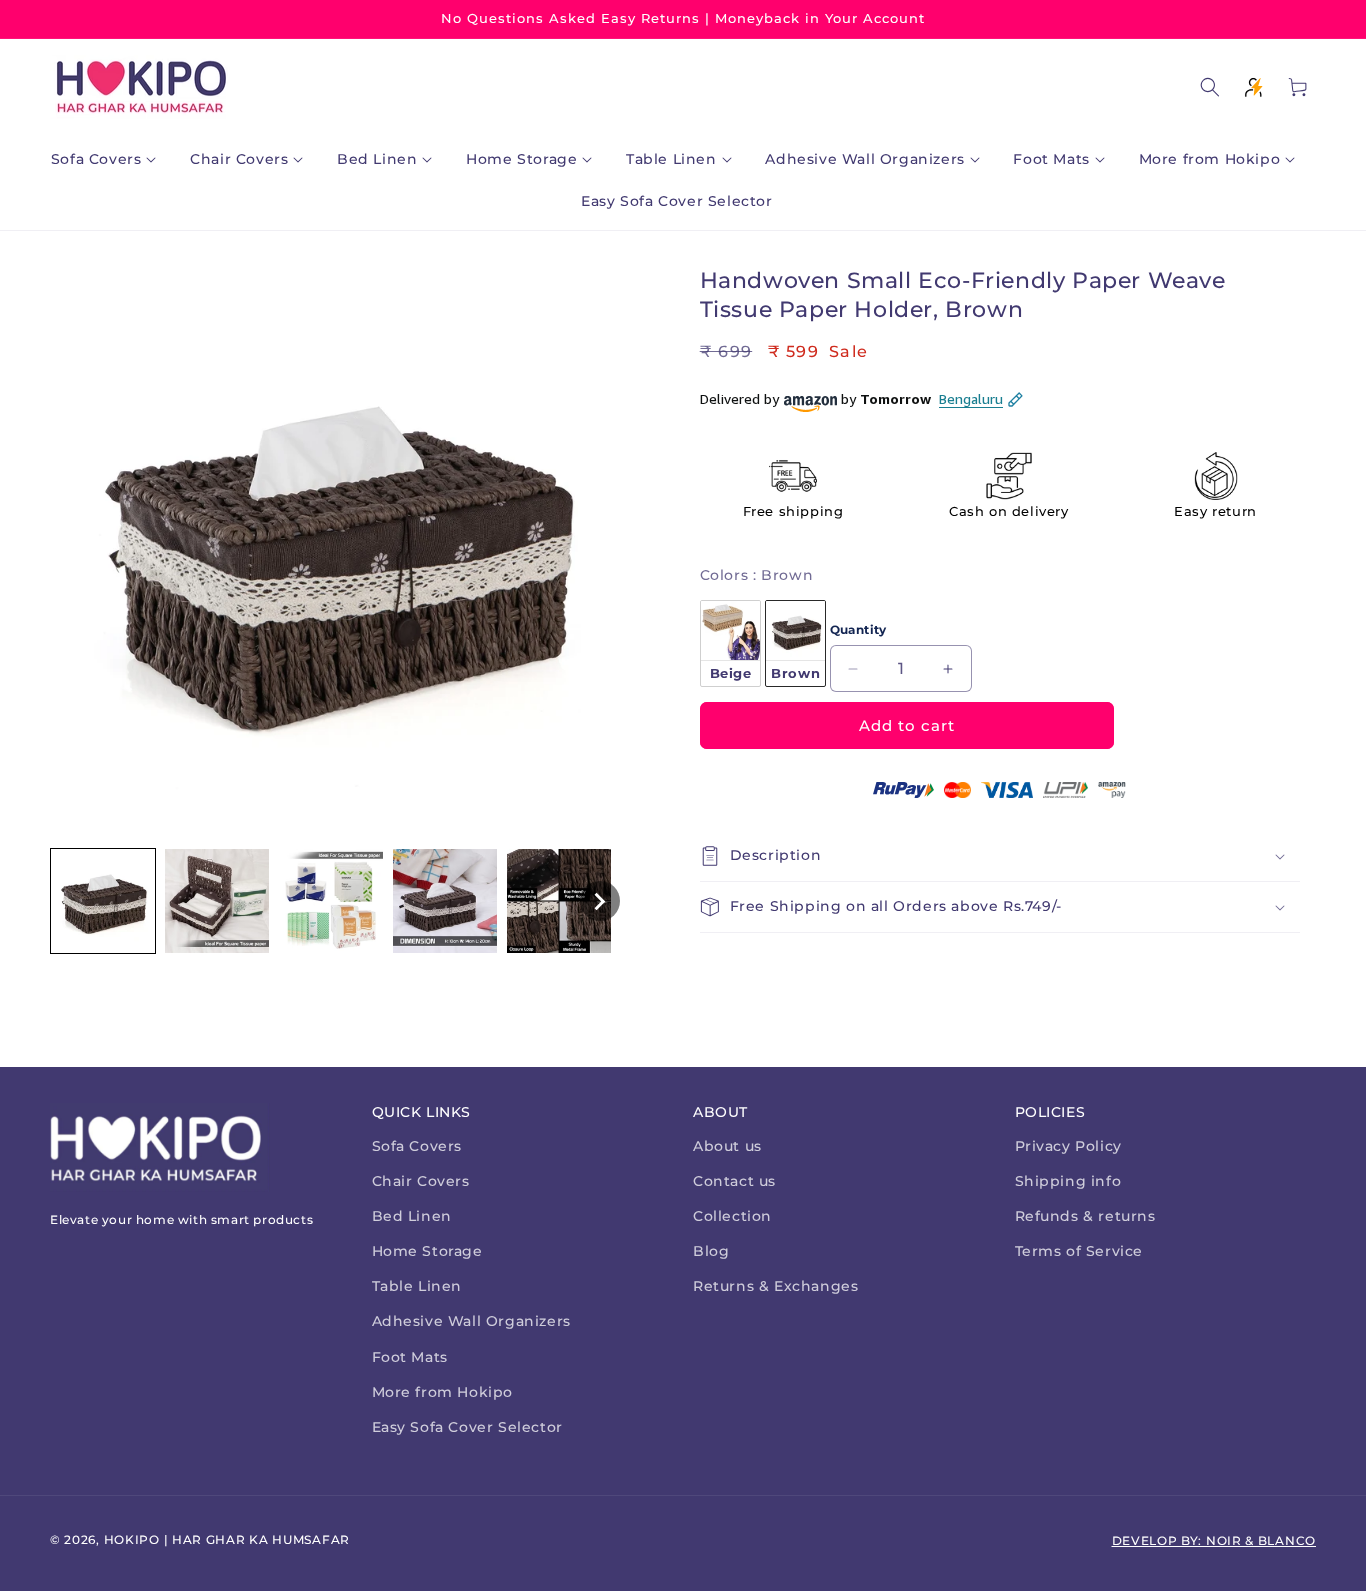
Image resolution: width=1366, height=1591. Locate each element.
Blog (711, 1251)
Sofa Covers (417, 1146)
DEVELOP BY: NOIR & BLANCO (1214, 1540)
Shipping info (1068, 1181)
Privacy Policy (1068, 1146)
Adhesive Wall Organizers (471, 1321)
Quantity (858, 629)
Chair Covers (421, 1181)
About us (727, 1146)
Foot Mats (410, 1357)
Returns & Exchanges (775, 1286)
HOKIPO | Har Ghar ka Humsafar (227, 1539)
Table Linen (417, 1286)
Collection (732, 1216)
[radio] (730, 644)
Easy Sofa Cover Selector (467, 1427)
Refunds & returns (1085, 1216)
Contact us (734, 1181)
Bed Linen (412, 1216)
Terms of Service (1079, 1251)
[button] (108, 159)
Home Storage (427, 1251)
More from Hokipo (443, 1392)
